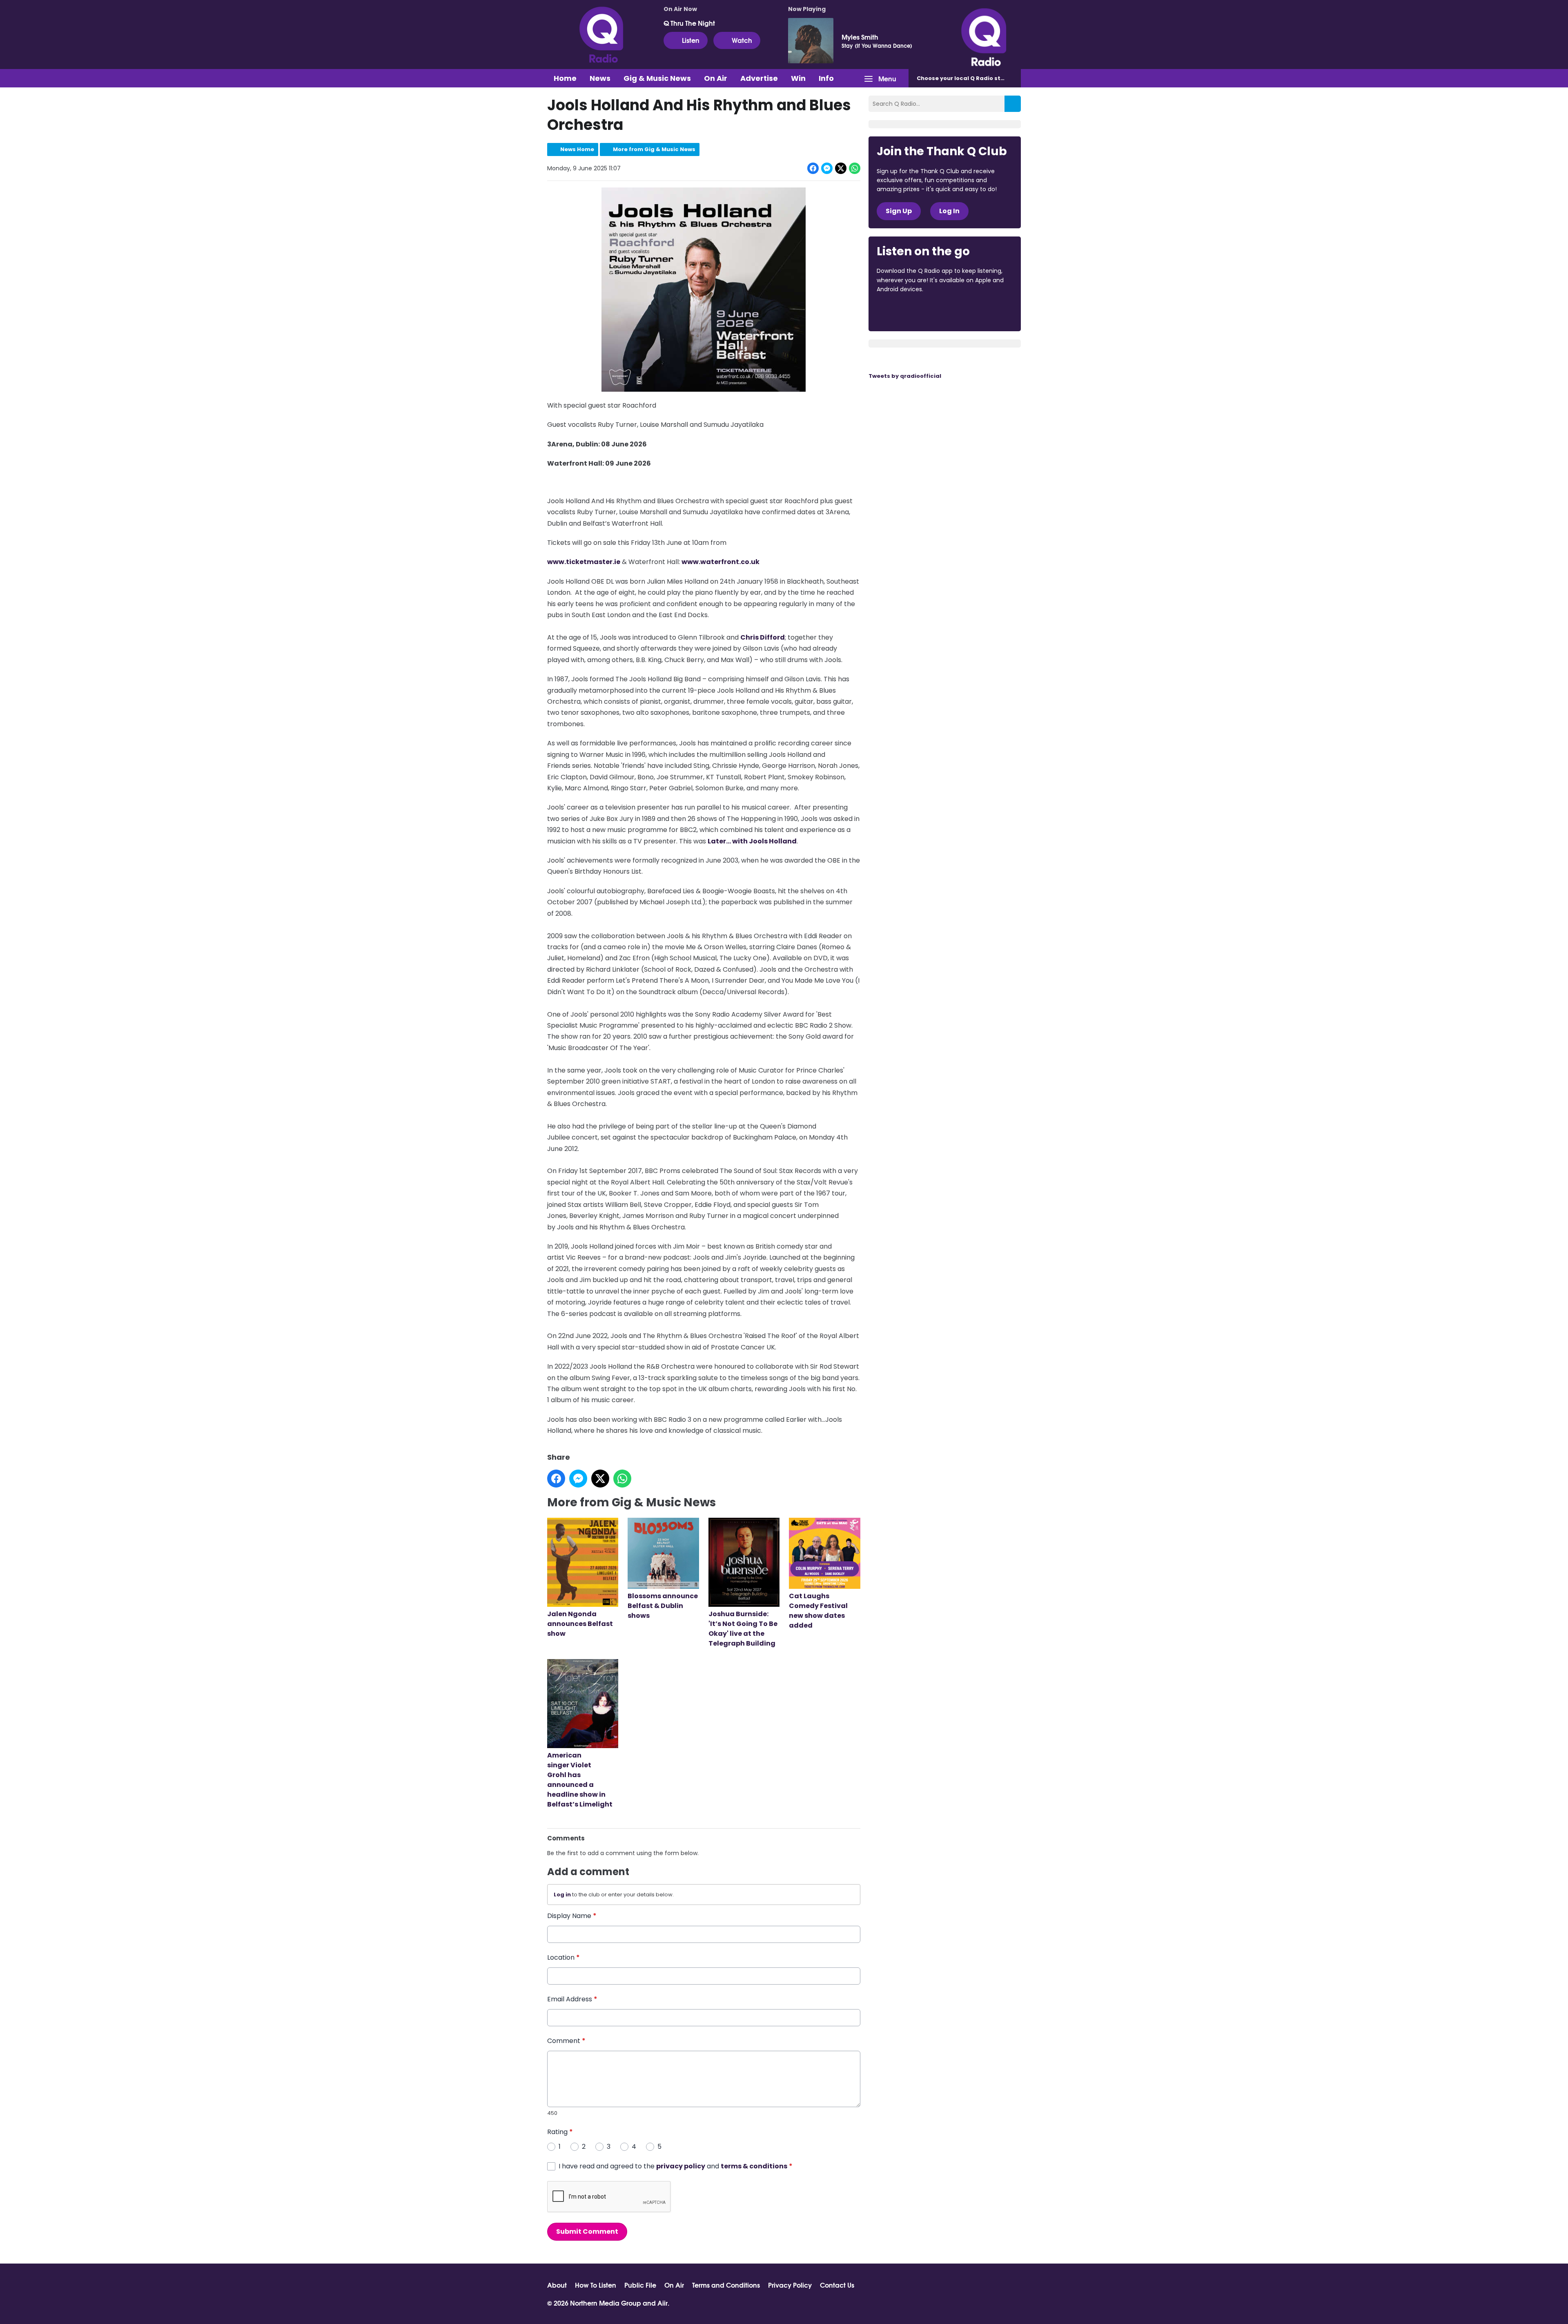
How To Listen (596, 2285)
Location (563, 1957)
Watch (742, 40)
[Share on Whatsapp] (855, 168)
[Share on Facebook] (813, 168)
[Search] (1013, 104)
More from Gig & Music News (654, 149)
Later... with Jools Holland (752, 841)
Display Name (572, 1916)
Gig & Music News (657, 78)
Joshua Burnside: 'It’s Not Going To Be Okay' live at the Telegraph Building (743, 1629)
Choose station (967, 78)
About (557, 2285)
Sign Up (899, 211)
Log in (562, 1895)
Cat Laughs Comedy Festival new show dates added (818, 1611)
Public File (640, 2285)
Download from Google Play (977, 312)
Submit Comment (587, 2231)
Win (798, 78)
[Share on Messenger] (827, 168)
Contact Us (837, 2285)
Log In (949, 211)
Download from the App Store (909, 312)
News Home (577, 149)
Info (826, 78)
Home (565, 78)
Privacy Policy (790, 2285)
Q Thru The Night (689, 23)
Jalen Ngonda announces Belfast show (580, 1624)
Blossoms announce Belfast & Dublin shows (663, 1606)
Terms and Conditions (726, 2285)
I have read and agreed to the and (676, 2166)
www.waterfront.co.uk (721, 562)
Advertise (759, 78)
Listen (691, 40)
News (600, 78)
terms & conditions (754, 2166)
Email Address (572, 1999)
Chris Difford (763, 637)
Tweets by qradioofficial (905, 376)
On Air (716, 78)
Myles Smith (860, 37)
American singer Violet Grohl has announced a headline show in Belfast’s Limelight (580, 1780)
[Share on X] (841, 168)
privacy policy (681, 2166)
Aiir (663, 2303)
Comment (566, 2041)
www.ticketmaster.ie (584, 562)
